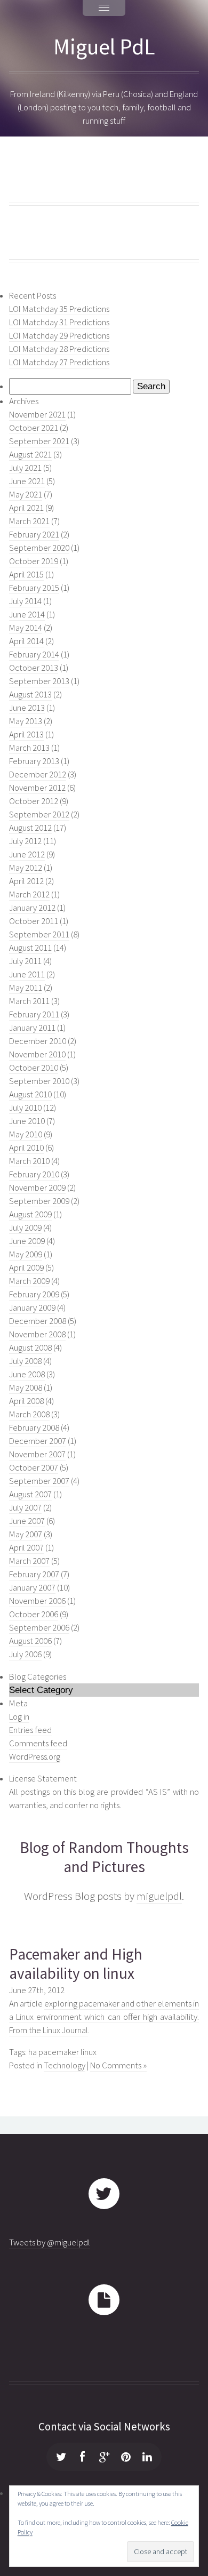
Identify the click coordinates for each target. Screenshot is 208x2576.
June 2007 (27, 1521)
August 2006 (30, 1641)
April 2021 (26, 508)
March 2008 (29, 1414)
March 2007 (29, 1561)
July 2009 (25, 1228)
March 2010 (29, 1161)
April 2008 (26, 1401)
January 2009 (32, 1308)
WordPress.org (35, 1757)
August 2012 (30, 828)
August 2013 (30, 695)
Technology (65, 2065)
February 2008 (34, 1428)
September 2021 (39, 441)
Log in (19, 1717)
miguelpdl (159, 1896)
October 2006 (34, 1614)
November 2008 (37, 1334)
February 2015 (34, 588)
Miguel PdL (104, 46)
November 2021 (37, 415)
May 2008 (26, 1388)
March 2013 (29, 748)
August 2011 (30, 948)
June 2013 (27, 708)
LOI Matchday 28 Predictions (59, 349)
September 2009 (39, 1201)
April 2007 (26, 1548)
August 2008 (30, 1348)
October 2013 (34, 668)
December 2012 (38, 775)
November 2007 (37, 1454)
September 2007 (39, 1481)
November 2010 (37, 1054)
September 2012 (39, 814)
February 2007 (34, 1574)
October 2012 (34, 801)
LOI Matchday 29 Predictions (59, 336)
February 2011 (34, 1014)
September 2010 (39, 1081)
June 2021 (27, 481)
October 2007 (34, 1468)
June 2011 (27, 974)
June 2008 (27, 1374)
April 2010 (26, 1148)
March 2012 (29, 894)
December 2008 (38, 1321)
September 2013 (39, 681)
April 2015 (26, 575)
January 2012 (32, 908)
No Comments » (118, 2065)
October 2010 (34, 1068)
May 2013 (26, 721)
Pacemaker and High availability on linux (76, 1964)
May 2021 (26, 495)
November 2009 (37, 1188)
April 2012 (26, 881)
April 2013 (26, 735)
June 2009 (27, 1241)
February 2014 (34, 655)
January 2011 (32, 1028)
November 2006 (37, 1601)
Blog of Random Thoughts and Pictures (104, 1857)
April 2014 (26, 641)
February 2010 (34, 1174)
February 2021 (34, 535)
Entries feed (30, 1730)
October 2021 (34, 428)
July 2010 (25, 1108)
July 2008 (25, 1361)
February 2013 (34, 761)
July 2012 (25, 841)
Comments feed (38, 1743)
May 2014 (26, 628)
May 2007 (26, 1534)
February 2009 (34, 1294)
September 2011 (39, 934)
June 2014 (27, 615)
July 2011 (25, 961)
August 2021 (30, 455)
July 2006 (25, 1654)
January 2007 (32, 1588)
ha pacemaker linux (62, 2052)
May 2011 (26, 988)
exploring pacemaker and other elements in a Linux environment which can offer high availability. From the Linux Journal (104, 2017)
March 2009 (29, 1281)
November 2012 (37, 788)
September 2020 (39, 548)
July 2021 (25, 468)
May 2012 (26, 868)
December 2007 (38, 1441)
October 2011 (34, 921)
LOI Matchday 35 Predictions (59, 309)
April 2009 (26, 1268)
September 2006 (39, 1628)
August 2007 (30, 1494)
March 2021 (29, 521)
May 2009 (26, 1254)
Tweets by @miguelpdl (50, 2242)
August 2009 (30, 1214)
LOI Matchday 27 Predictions (59, 362)
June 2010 (27, 1121)
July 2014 (25, 601)
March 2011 (29, 1001)
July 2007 (25, 1508)
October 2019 (34, 561)
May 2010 (26, 1134)
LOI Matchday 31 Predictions (59, 322)
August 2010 (30, 1094)
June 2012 (27, 854)
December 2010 (38, 1041)
